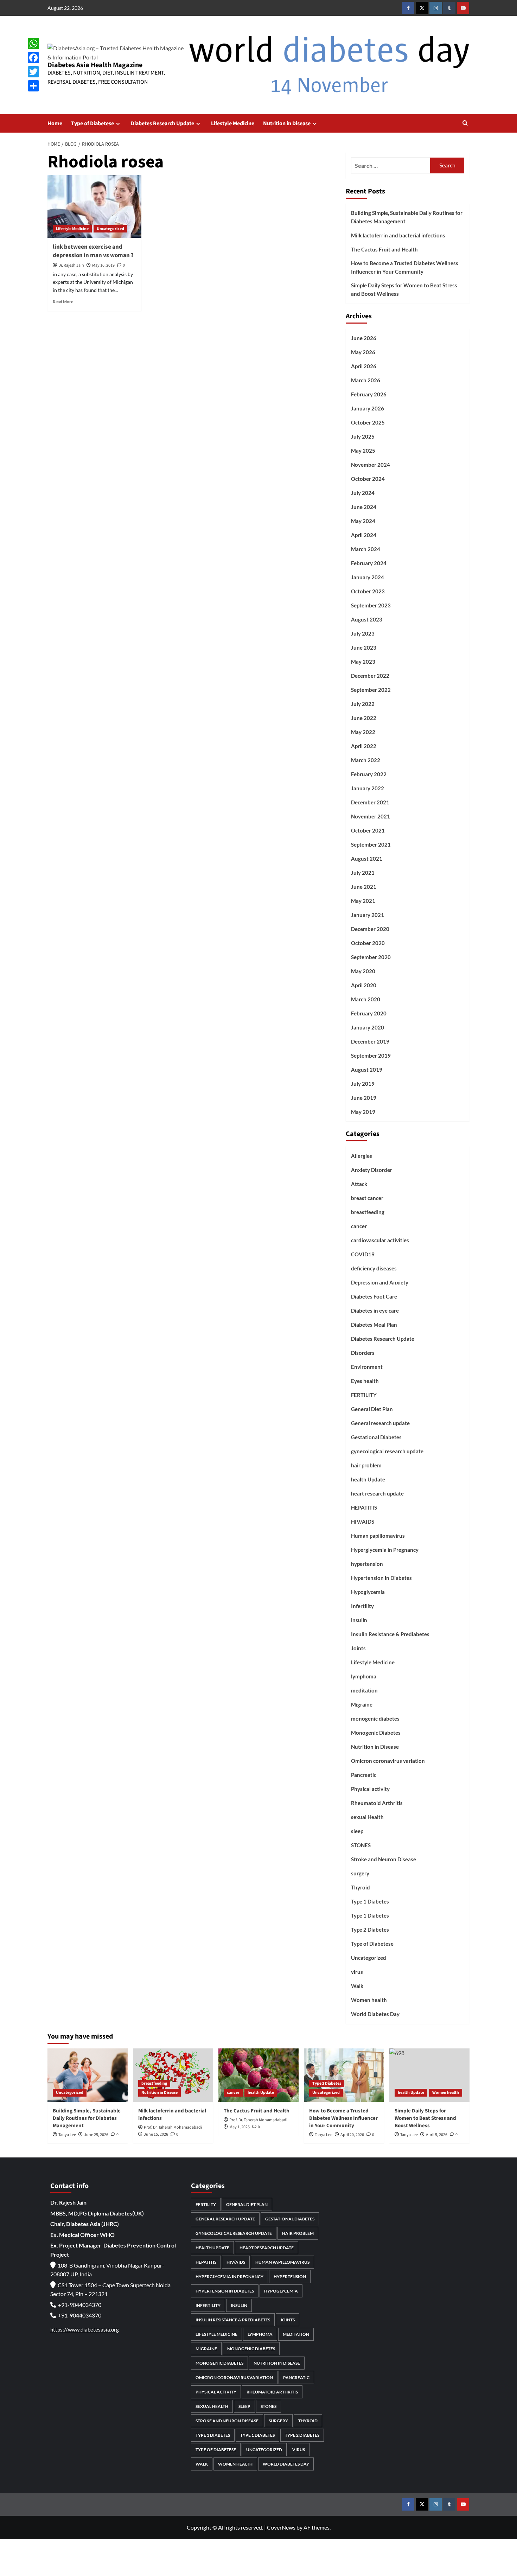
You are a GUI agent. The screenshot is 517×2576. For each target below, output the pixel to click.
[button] (465, 124)
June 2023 (364, 648)
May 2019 (363, 1112)
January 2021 (368, 915)
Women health (369, 2000)
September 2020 (371, 957)
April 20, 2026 (352, 2135)
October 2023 (368, 591)
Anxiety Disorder (372, 1170)
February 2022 (369, 774)
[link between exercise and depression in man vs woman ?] (94, 206)
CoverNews (281, 2527)
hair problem (366, 1465)
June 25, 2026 (96, 2135)
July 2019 (363, 1084)
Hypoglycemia (368, 1592)
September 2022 (371, 690)
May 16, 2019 (103, 265)
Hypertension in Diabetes (381, 1578)
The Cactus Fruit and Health (384, 249)
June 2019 (364, 1098)
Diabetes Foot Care (374, 1296)
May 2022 (363, 732)
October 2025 (368, 422)
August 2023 (367, 619)
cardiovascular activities (380, 1240)
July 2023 (363, 633)
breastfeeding (368, 1212)
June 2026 (364, 338)
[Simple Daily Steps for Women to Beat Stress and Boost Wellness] (429, 2075)
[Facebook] (33, 58)
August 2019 (367, 1070)
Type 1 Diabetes (370, 1901)
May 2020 (363, 971)
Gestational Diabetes (376, 1437)
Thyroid (360, 1887)
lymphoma (364, 1676)
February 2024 (369, 563)
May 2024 (363, 521)
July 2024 (363, 493)
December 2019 (370, 1041)
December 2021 (370, 802)
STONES (361, 1845)
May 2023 (363, 662)
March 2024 (366, 549)
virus (357, 1972)
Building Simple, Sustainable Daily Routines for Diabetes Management (407, 217)
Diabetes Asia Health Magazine (95, 65)
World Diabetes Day (375, 2014)
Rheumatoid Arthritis (377, 1803)
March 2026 (366, 380)
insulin (359, 1620)
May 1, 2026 (240, 2127)
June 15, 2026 (156, 2134)
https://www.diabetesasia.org (85, 2329)
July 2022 (363, 704)
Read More (63, 302)
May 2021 (363, 901)
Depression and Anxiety (380, 1282)
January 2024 (368, 577)
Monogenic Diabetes (376, 1733)
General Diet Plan (372, 1409)
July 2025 (363, 436)
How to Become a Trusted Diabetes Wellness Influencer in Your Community (405, 267)
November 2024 (371, 465)
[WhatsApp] (33, 44)
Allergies (362, 1156)
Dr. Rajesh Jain (71, 265)
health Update (368, 1479)
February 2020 (369, 1013)
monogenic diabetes (375, 1719)
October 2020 (368, 943)
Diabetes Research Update (162, 123)
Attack (359, 1184)
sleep (357, 1831)
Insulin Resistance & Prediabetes (390, 1634)
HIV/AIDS (363, 1522)
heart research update (377, 1493)
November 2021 (371, 816)
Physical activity (370, 1789)
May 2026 (363, 352)
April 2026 (364, 366)
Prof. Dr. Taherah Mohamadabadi (173, 2127)
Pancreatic (364, 1775)
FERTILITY (364, 1395)
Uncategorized (110, 229)
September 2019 (371, 1056)
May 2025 (363, 451)
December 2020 (370, 929)
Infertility (362, 1606)
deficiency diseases (374, 1268)
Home (55, 123)
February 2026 (369, 394)
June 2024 (364, 507)
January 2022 (368, 788)
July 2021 (363, 873)
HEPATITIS (364, 1507)
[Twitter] (33, 72)
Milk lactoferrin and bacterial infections (398, 235)
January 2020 (368, 1027)
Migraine (362, 1704)
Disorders (363, 1353)
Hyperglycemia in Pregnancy (385, 1550)
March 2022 (366, 760)
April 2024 (364, 535)
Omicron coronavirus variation (388, 1761)
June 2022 (364, 718)
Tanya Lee (67, 2135)
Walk (357, 1986)
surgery (360, 1873)
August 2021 (367, 859)
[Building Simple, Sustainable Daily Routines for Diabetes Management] (88, 2075)
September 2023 (371, 605)
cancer (359, 1226)
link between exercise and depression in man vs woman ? (93, 251)
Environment (367, 1367)
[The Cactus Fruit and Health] (258, 2075)
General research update (380, 1423)
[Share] (33, 86)
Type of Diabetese (92, 123)
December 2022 (370, 676)
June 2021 (364, 887)
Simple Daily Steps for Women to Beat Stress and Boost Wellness (404, 289)
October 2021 (368, 830)
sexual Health (367, 1817)
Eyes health (365, 1381)
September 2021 (371, 844)
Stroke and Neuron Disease (384, 1859)
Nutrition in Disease (287, 123)
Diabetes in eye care (375, 1311)
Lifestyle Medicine (233, 123)
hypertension (367, 1564)
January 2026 (368, 408)
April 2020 (364, 985)
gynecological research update (387, 1451)
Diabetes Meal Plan (374, 1325)
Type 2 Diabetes (370, 1930)
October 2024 (368, 479)
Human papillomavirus (378, 1536)
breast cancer (367, 1198)
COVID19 (363, 1254)
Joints (358, 1648)
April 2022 (364, 746)
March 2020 (366, 999)
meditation (364, 1690)
